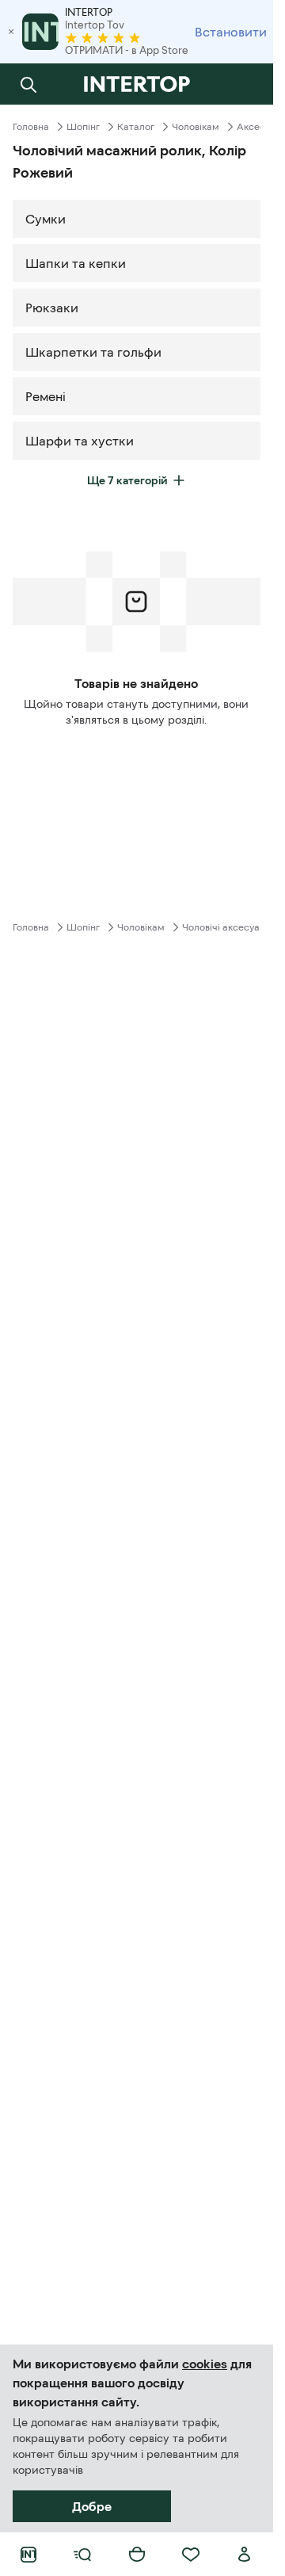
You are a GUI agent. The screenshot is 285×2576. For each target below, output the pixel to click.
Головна (31, 127)
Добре (92, 2506)
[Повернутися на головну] (137, 84)
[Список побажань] (191, 2555)
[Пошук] (28, 84)
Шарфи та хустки (80, 441)
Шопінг (83, 127)
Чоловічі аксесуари (227, 927)
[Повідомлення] (245, 84)
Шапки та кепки (76, 263)
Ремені (46, 396)
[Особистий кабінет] (245, 2555)
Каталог (136, 127)
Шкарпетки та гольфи (93, 352)
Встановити (231, 32)
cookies (205, 2364)
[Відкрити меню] (82, 2555)
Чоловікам (196, 127)
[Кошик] (137, 2555)
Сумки (46, 219)
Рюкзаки (52, 308)
